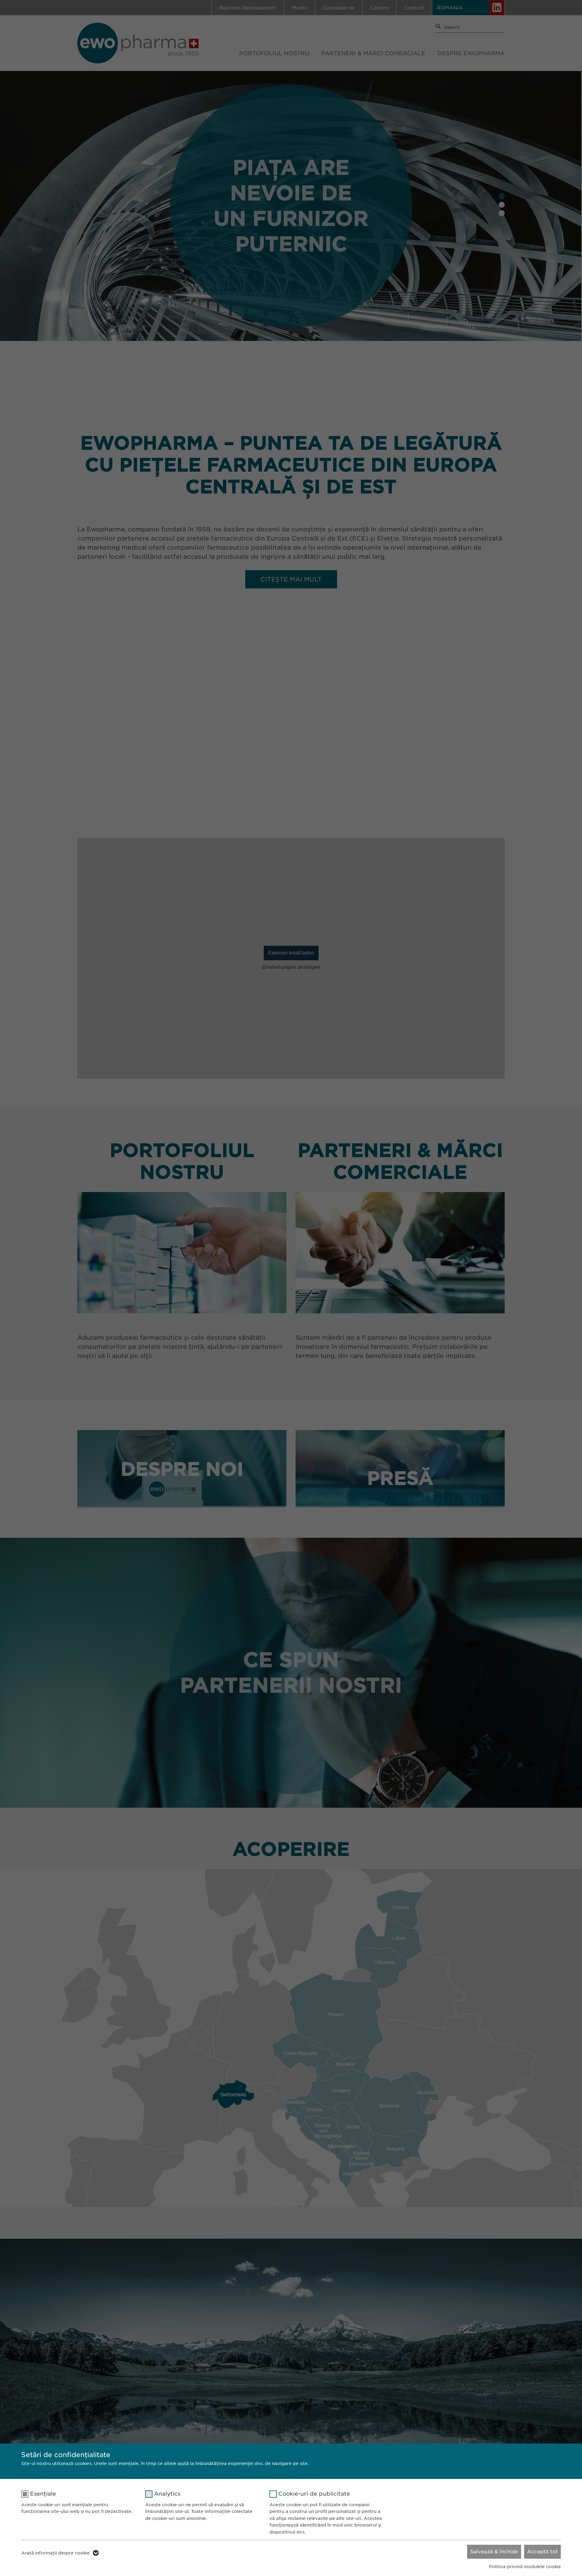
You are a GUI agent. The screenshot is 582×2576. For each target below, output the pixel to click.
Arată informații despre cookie (55, 2553)
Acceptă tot (542, 2552)
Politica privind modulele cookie (525, 2567)
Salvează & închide (494, 2552)
